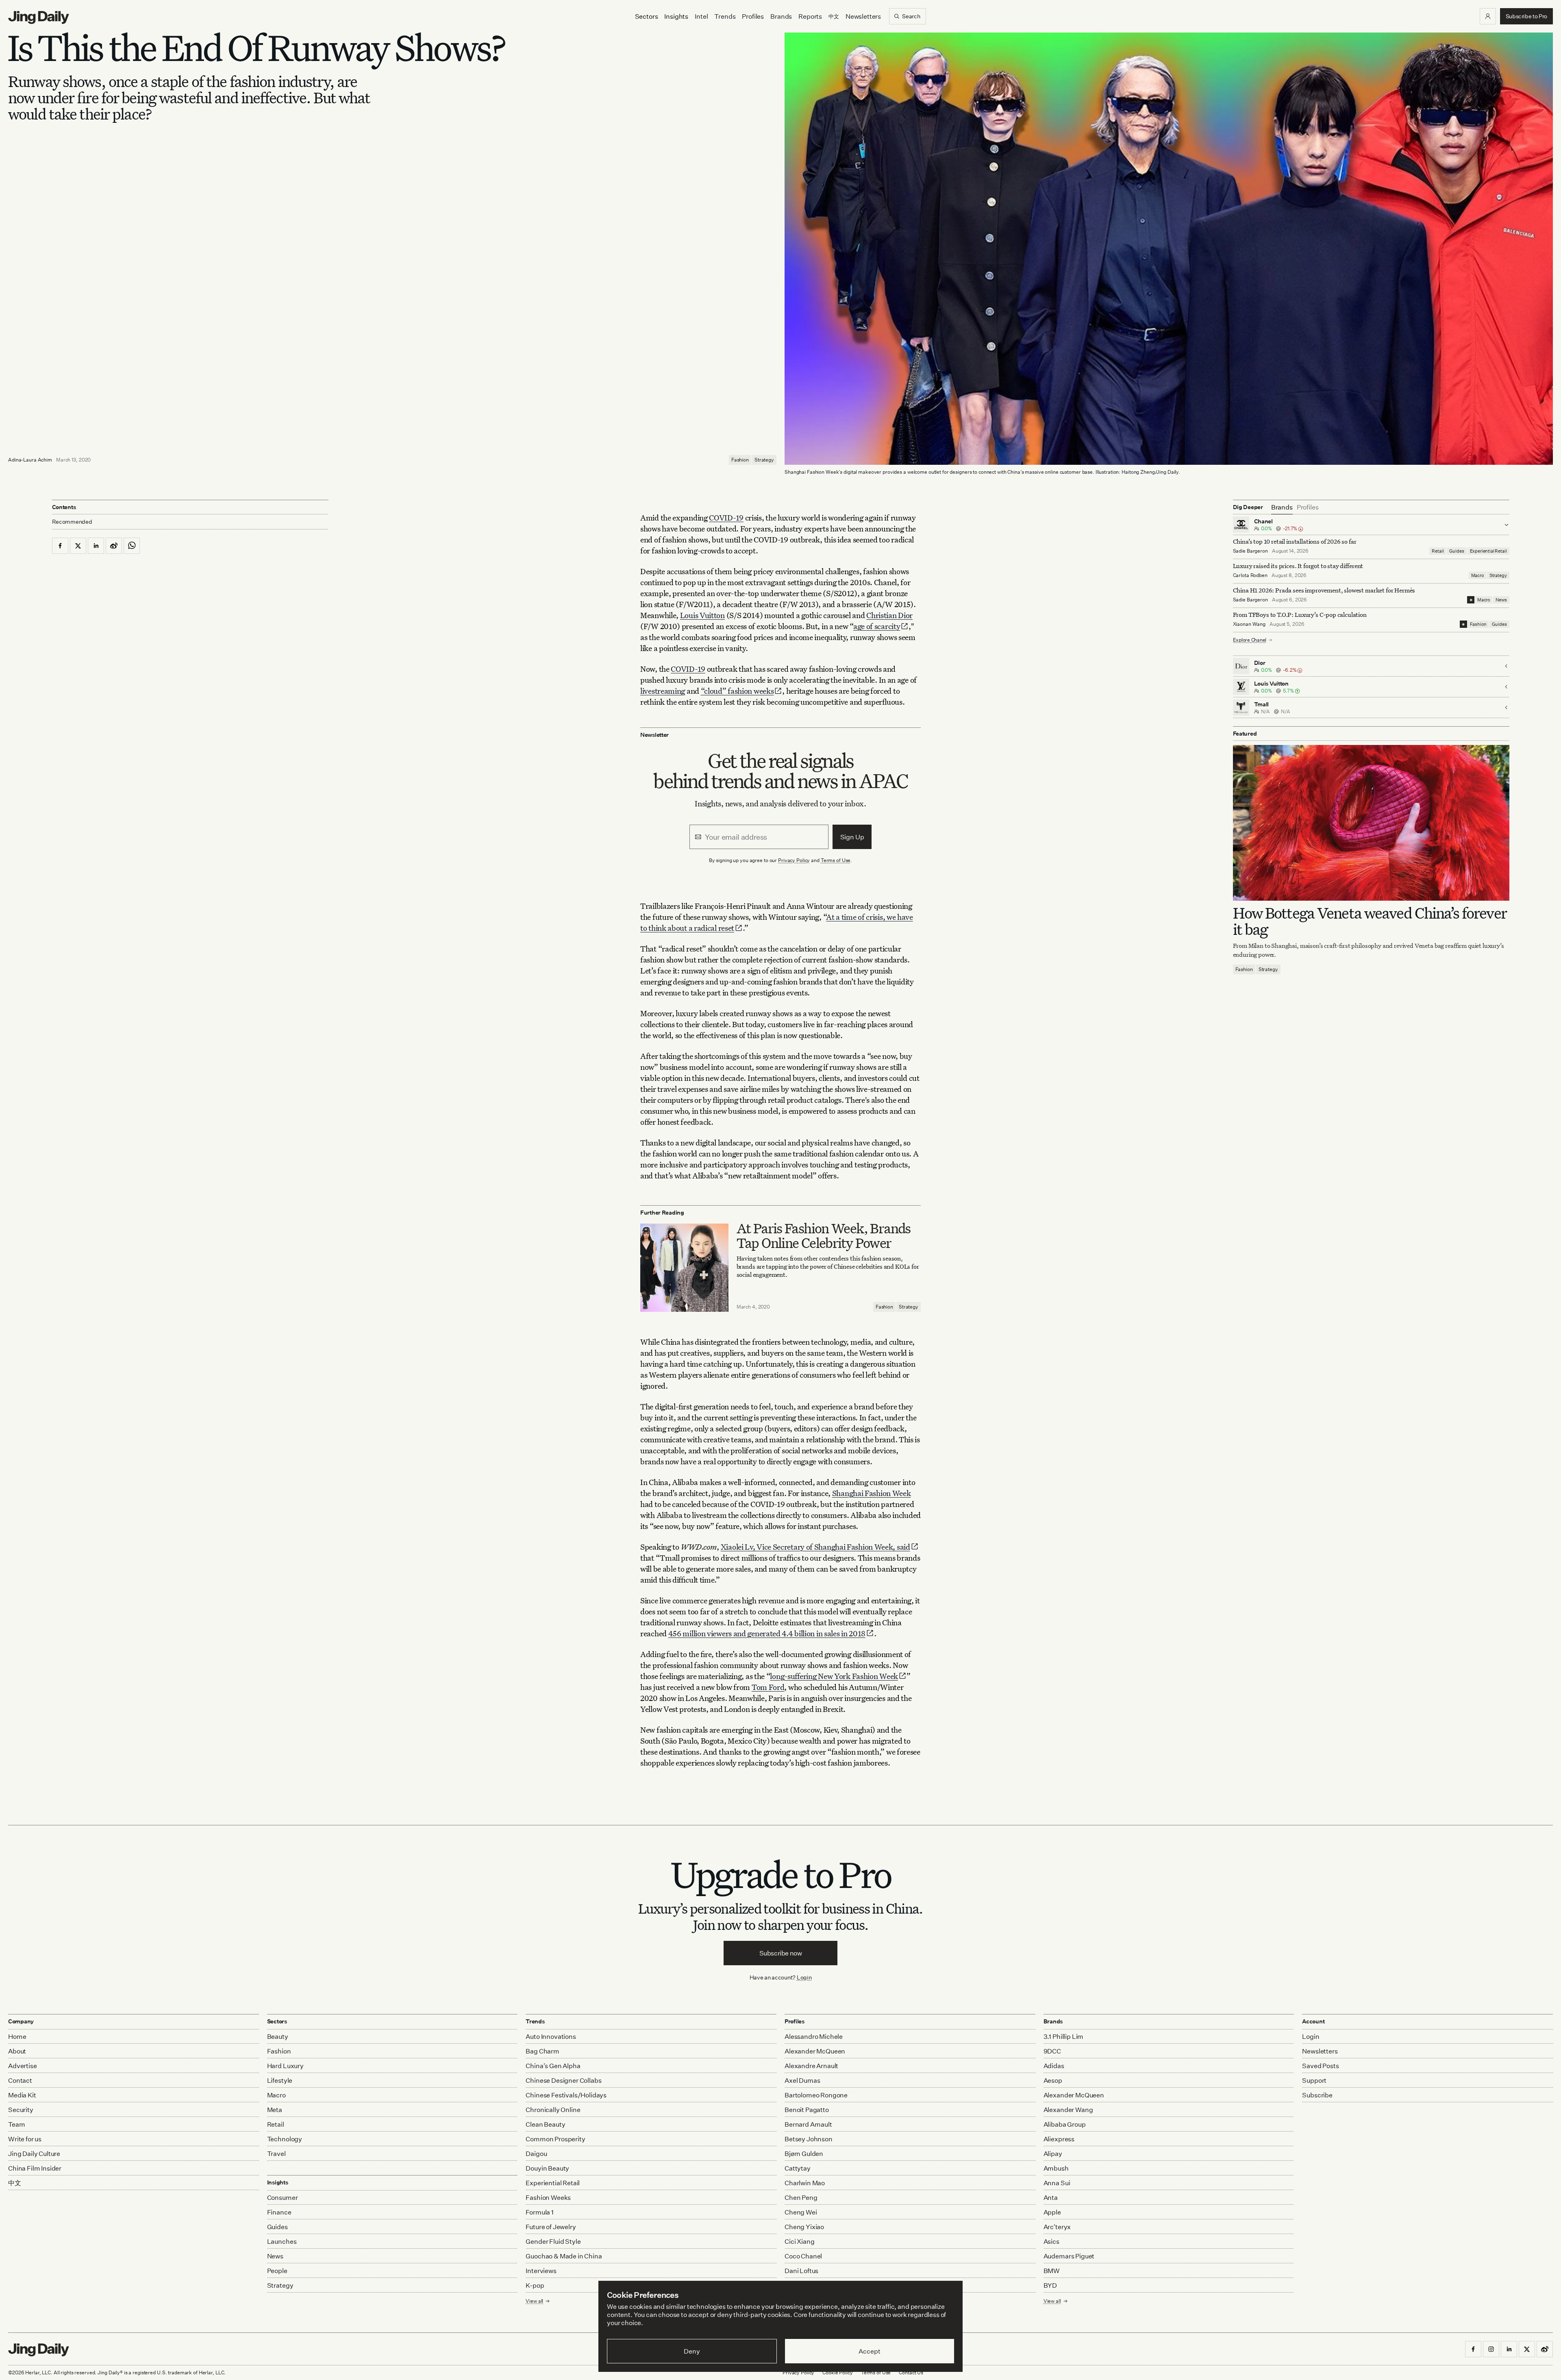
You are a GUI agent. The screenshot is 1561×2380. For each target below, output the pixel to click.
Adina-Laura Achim (30, 460)
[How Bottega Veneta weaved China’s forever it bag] (1371, 823)
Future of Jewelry (551, 2227)
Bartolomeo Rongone (816, 2095)
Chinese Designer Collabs (563, 2080)
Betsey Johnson (809, 2139)
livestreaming (663, 691)
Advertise (23, 2066)
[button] (1488, 16)
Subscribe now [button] (781, 1953)
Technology (285, 2139)
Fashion (740, 460)
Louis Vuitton (702, 615)
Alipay (1053, 2154)
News (1501, 600)
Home (17, 2036)
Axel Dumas (802, 2080)
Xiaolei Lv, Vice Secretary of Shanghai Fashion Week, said (815, 1547)
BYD (1050, 2285)
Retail (1438, 551)
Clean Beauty (545, 2124)
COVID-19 (726, 517)
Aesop (1053, 2080)
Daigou (536, 2154)
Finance (279, 2212)
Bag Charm (542, 2051)
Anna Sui (1057, 2183)
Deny (692, 2351)
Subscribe (1317, 2095)
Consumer (283, 2197)
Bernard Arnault (808, 2124)
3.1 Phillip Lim (1064, 2036)
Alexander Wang (1068, 2110)
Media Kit (22, 2095)
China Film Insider (35, 2168)
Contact (20, 2080)
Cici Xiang (799, 2241)
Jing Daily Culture (34, 2154)
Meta (275, 2110)
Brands (781, 16)
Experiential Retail (1488, 551)
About (17, 2051)
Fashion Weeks (548, 2197)
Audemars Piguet (1069, 2256)
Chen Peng (801, 2197)
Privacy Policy (794, 860)
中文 (15, 2183)
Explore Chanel (1250, 640)
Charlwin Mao (805, 2183)
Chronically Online (553, 2110)
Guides (1457, 551)
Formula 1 (540, 2212)
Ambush (1056, 2168)
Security (21, 2110)
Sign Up (852, 837)
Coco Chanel (803, 2256)
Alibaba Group (1065, 2124)
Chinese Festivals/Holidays (566, 2095)
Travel (276, 2154)
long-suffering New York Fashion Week (834, 1676)
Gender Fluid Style (553, 2241)
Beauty (278, 2036)
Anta (1051, 2197)
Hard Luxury (285, 2066)
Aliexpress (1059, 2139)
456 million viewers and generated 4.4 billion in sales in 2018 (767, 1633)
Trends (725, 16)
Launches (282, 2241)
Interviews (541, 2271)
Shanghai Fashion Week (872, 1493)
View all (1052, 2301)
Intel (701, 16)
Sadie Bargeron (1250, 551)
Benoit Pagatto (807, 2110)
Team (16, 2124)
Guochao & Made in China (564, 2256)
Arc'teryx (1057, 2227)
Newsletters (863, 16)
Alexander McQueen (815, 2051)
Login (804, 1977)
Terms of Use (836, 860)
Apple (1052, 2212)
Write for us (25, 2139)
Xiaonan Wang (1249, 624)
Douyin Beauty (547, 2168)
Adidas (1054, 2066)
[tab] (1282, 507)
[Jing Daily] (39, 17)
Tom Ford (768, 1687)
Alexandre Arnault (811, 2066)
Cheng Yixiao (804, 2227)
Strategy (764, 460)
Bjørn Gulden (804, 2154)
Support (1314, 2080)
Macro (1477, 575)
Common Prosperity (555, 2139)
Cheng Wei (801, 2212)
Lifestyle (280, 2080)
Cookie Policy (837, 2372)
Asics (1051, 2241)
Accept (869, 2351)
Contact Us (911, 2372)
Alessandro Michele (814, 2036)
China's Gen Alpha (553, 2066)
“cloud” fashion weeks (737, 691)
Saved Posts (1320, 2066)
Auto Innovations (551, 2036)
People (277, 2271)
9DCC (1052, 2051)
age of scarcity (877, 626)
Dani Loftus (801, 2271)
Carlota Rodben (1250, 575)
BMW (1052, 2271)
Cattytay (798, 2168)
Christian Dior (889, 615)
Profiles (753, 16)
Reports (810, 16)
